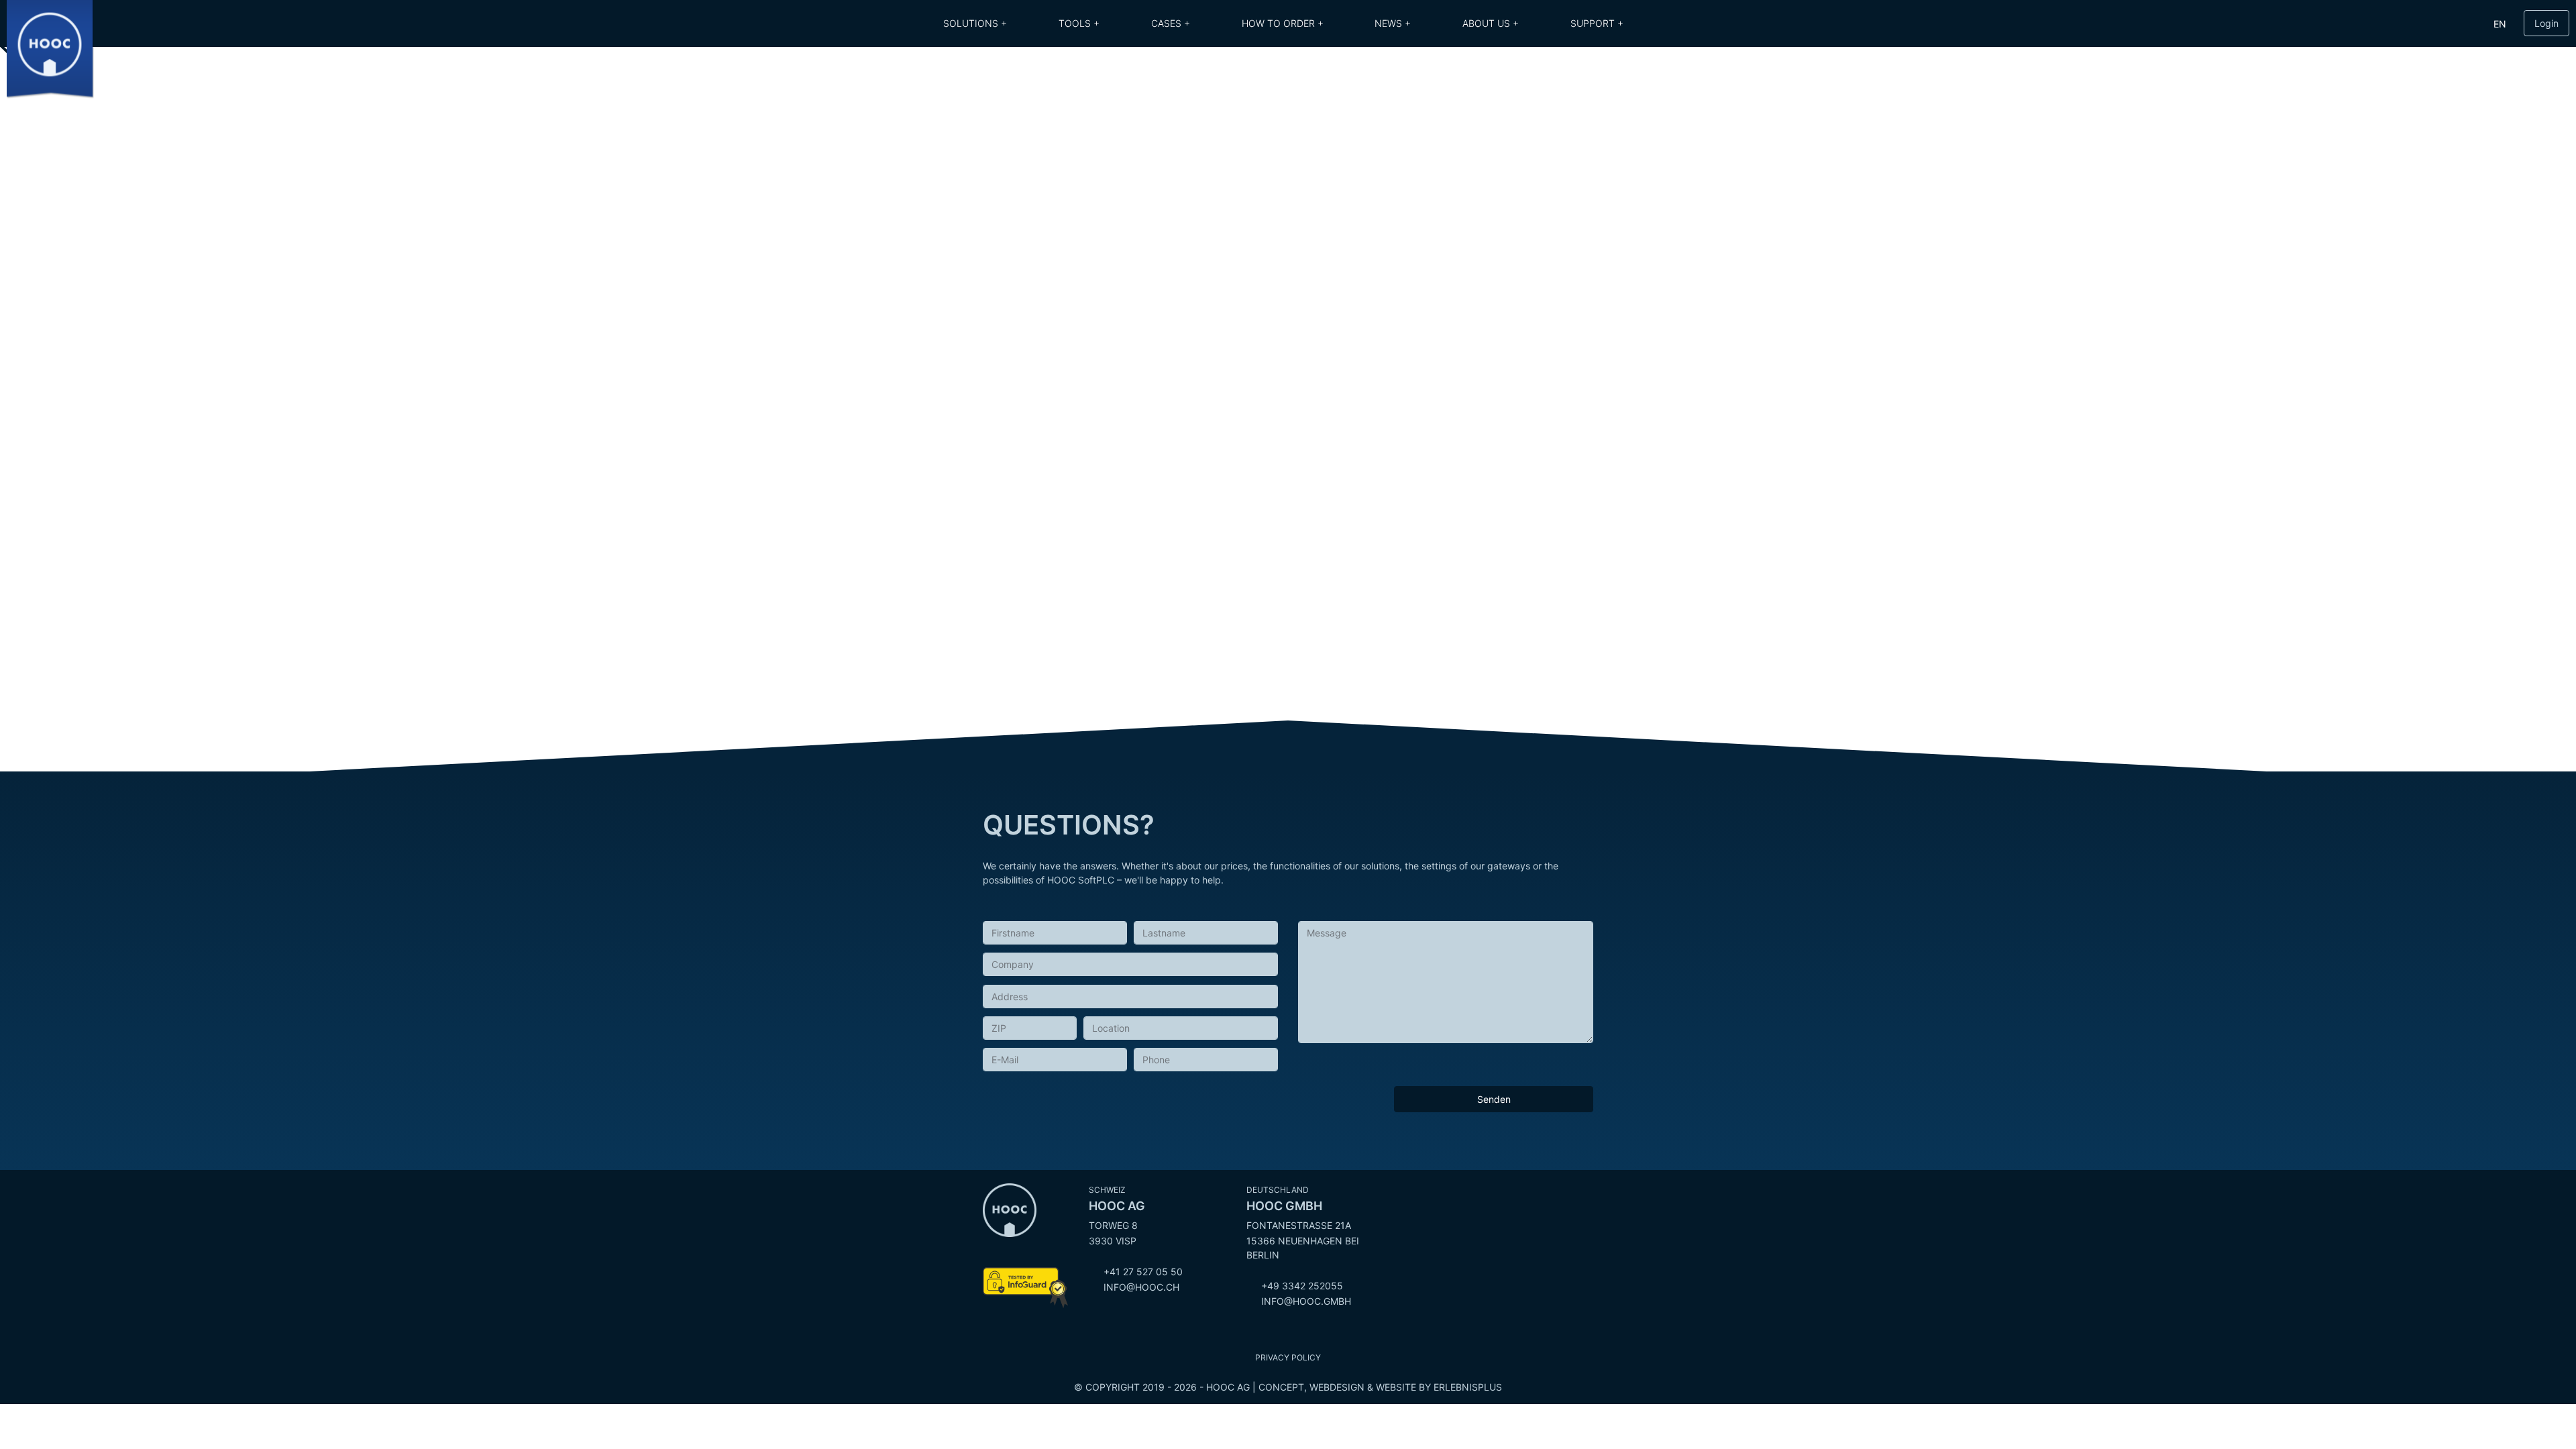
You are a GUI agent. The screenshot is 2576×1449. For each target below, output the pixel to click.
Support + (1597, 23)
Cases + (1171, 23)
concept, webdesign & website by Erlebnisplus (1380, 1387)
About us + (1491, 23)
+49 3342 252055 (1302, 1286)
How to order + (1283, 23)
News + (1393, 23)
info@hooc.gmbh (1306, 1301)
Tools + (1079, 23)
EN (2500, 24)
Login (2546, 23)
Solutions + (975, 23)
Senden (1494, 1099)
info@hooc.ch (1141, 1287)
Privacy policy (1288, 1357)
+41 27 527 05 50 (1143, 1272)
